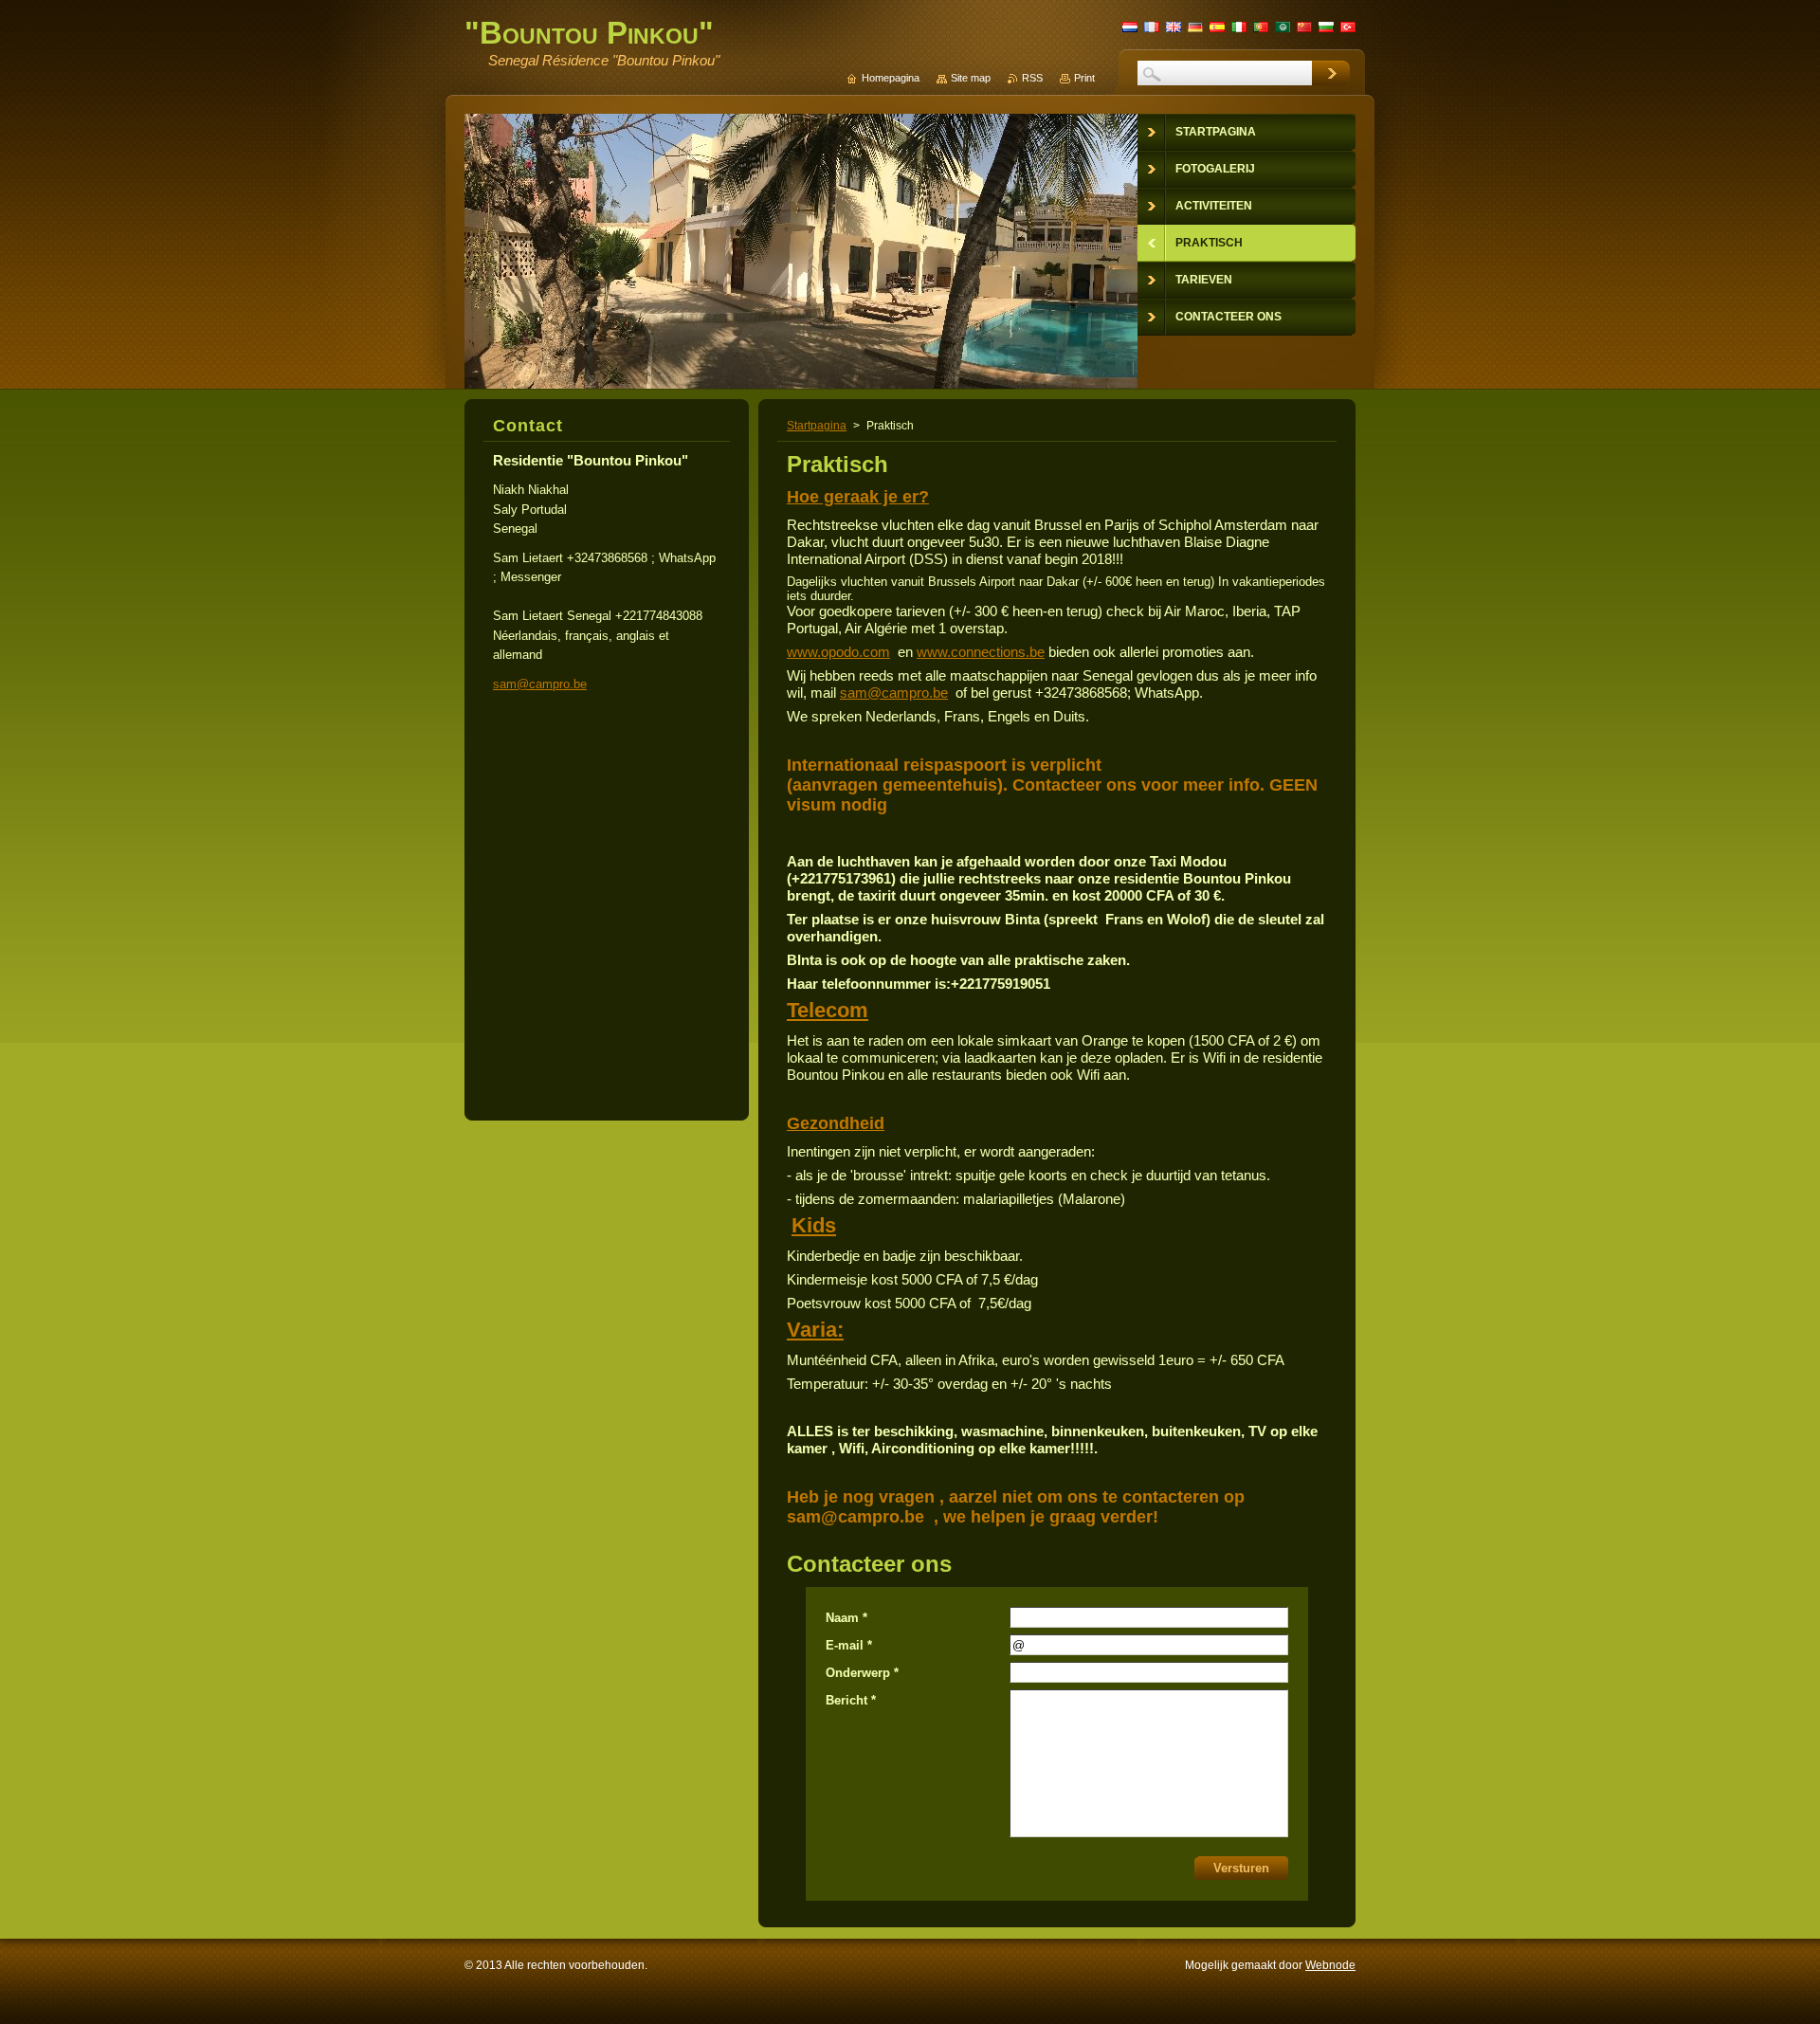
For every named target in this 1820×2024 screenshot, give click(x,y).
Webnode (1330, 1965)
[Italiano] (1239, 27)
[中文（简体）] (1304, 27)
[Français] (1152, 27)
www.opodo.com (838, 652)
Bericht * (851, 1700)
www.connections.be (981, 652)
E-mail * (849, 1645)
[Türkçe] (1348, 27)
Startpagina (817, 426)
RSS (1032, 78)
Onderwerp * (862, 1673)
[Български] (1326, 27)
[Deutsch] (1195, 27)
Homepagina (891, 78)
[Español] (1217, 27)
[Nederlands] (1130, 27)
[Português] (1261, 27)
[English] (1174, 27)
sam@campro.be (894, 693)
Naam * (846, 1618)
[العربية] (1283, 27)
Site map (971, 78)
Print (1084, 78)
